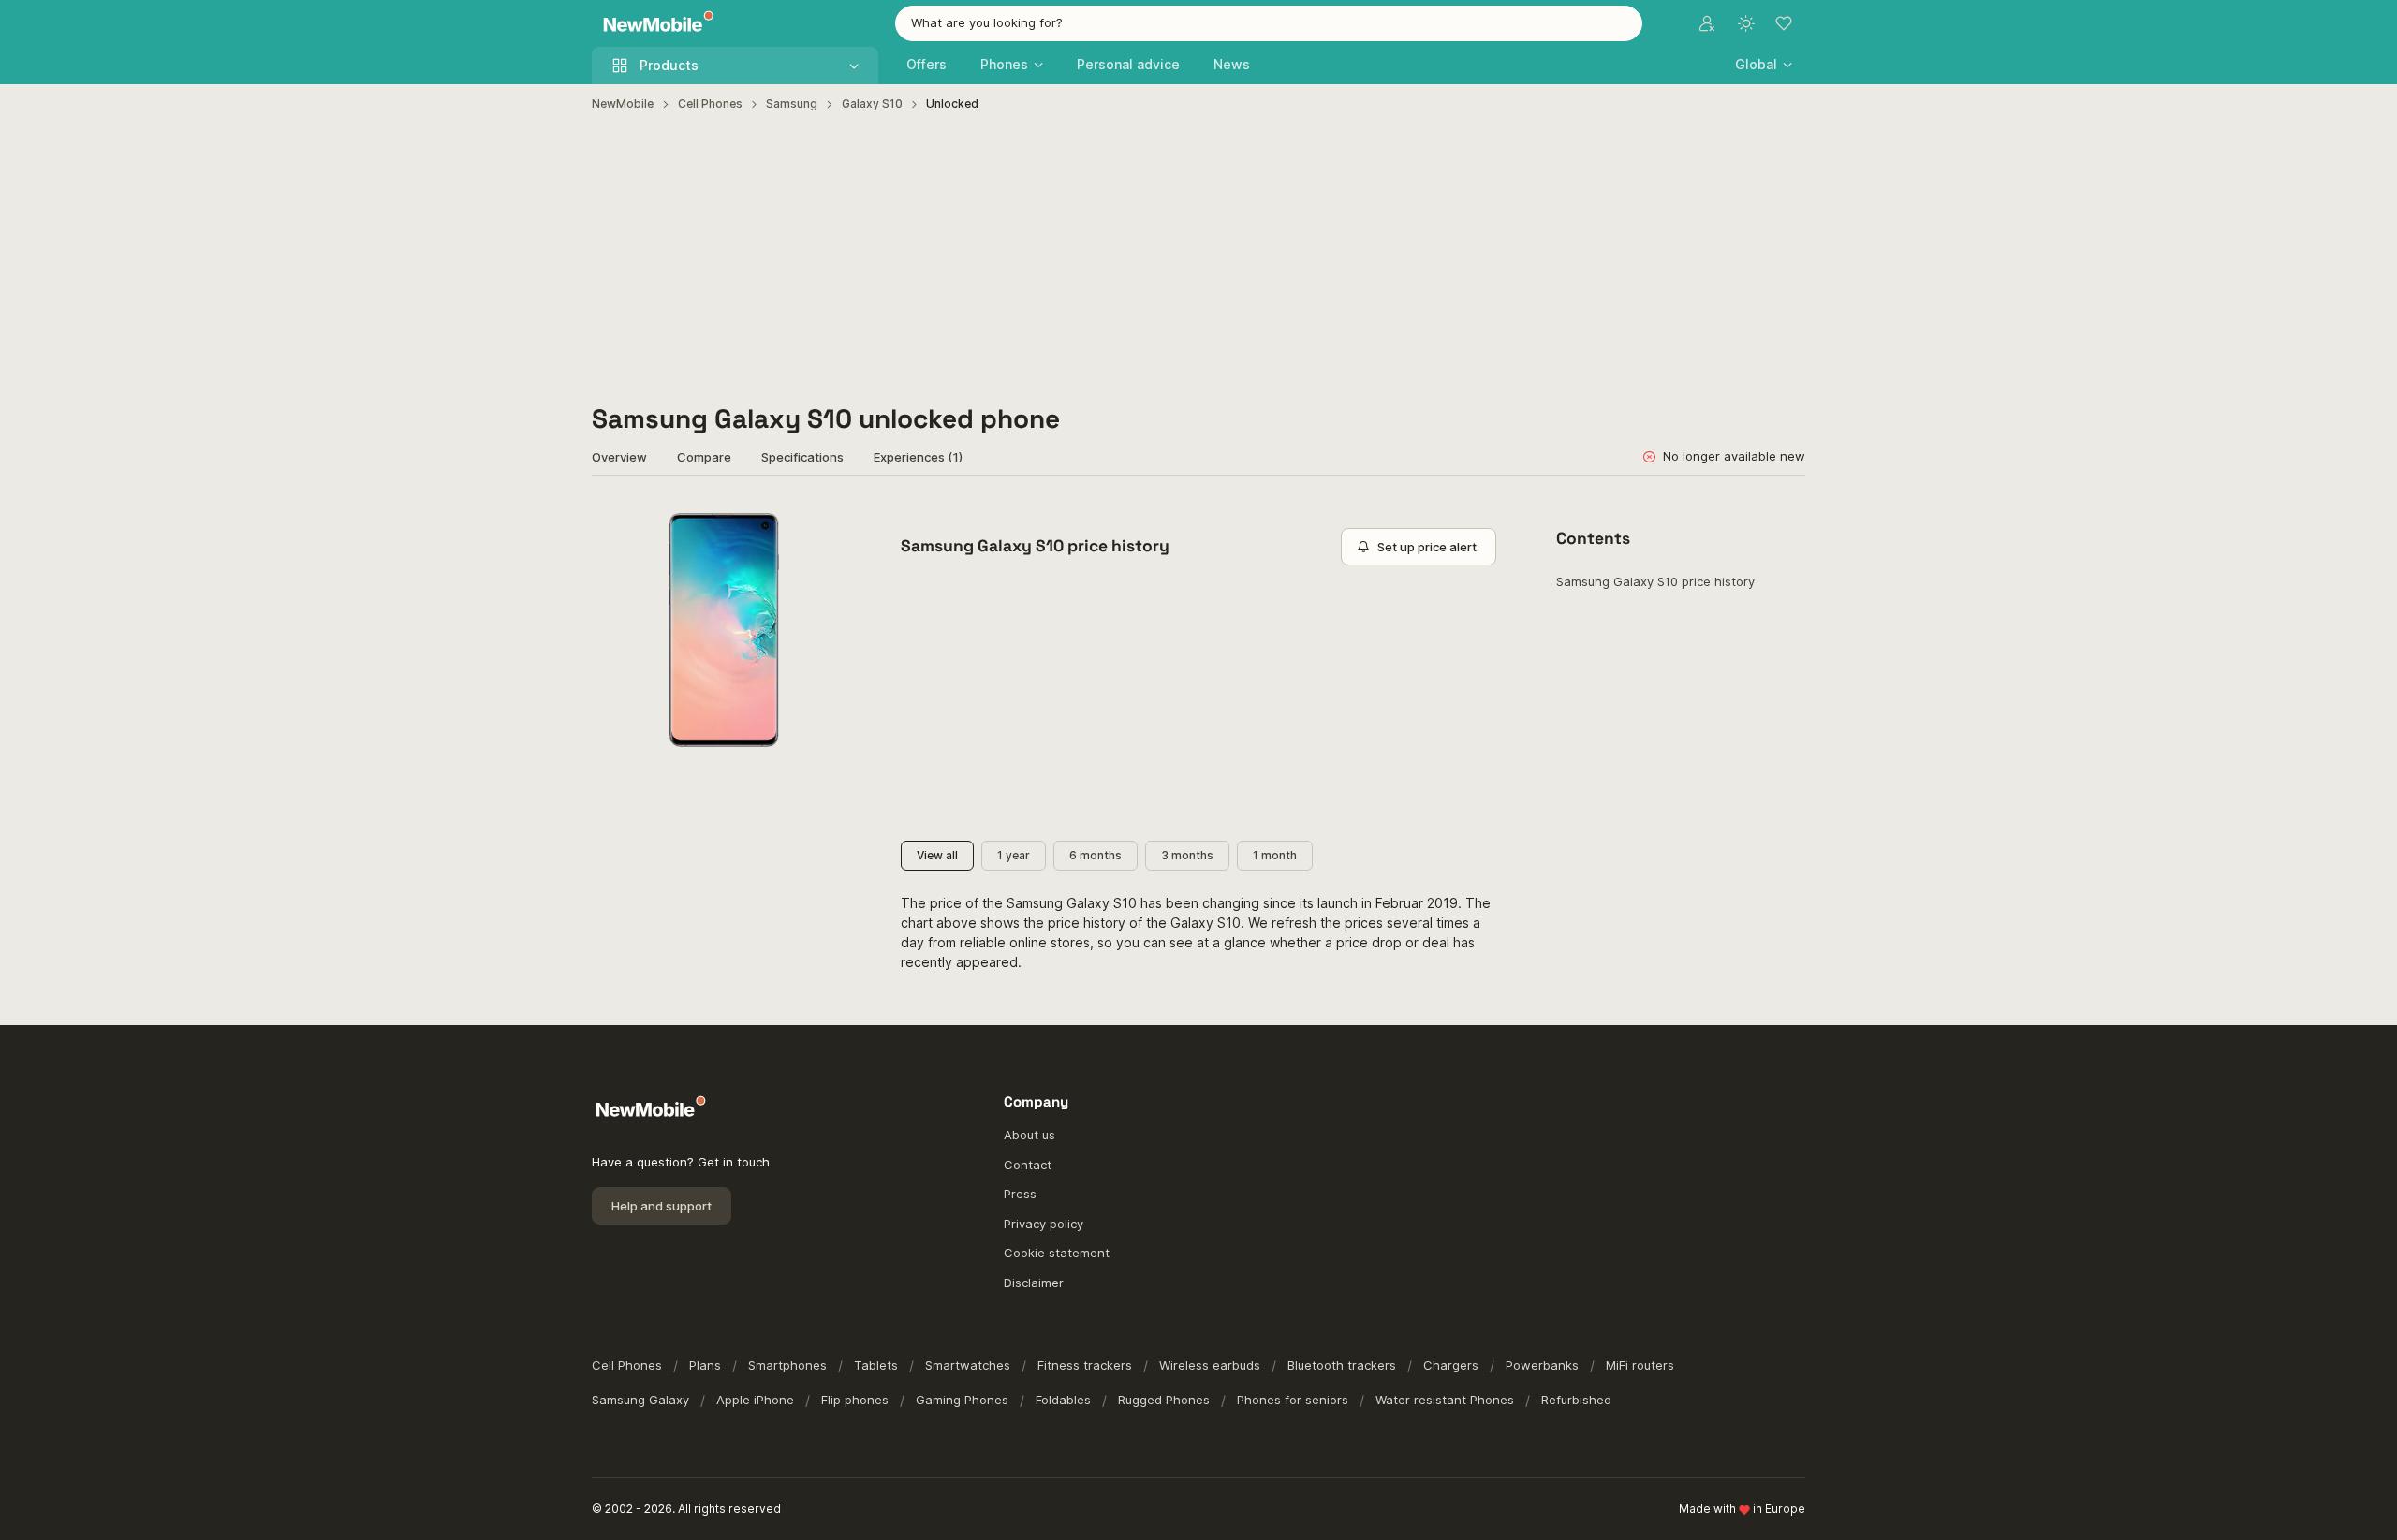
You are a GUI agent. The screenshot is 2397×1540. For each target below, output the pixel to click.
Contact (1028, 1165)
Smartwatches (968, 1365)
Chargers (1451, 1365)
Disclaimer (1034, 1283)
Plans (705, 1365)
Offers (926, 64)
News (1232, 64)
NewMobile (623, 103)
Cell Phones (710, 103)
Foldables (1063, 1400)
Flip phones (855, 1400)
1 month (1275, 855)
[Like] (832, 522)
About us (1029, 1135)
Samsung (792, 103)
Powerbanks (1542, 1365)
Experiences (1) (918, 457)
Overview (619, 457)
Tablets (876, 1365)
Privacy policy (1044, 1224)
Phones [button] (1004, 64)
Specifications (802, 457)
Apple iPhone (755, 1400)
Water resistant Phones (1445, 1400)
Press (1020, 1194)
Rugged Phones (1164, 1400)
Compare (704, 457)
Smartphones (787, 1365)
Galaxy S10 (872, 103)
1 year (1014, 855)
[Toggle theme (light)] (1746, 23)
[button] (1764, 64)
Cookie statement (1057, 1253)
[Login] (1707, 23)
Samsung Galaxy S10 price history (1655, 581)
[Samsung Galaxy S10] (724, 630)
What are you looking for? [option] (987, 22)
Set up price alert (1427, 547)
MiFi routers (1640, 1365)
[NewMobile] (654, 24)
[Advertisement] (1198, 258)
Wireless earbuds (1210, 1365)
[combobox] (1269, 23)
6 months (1096, 855)
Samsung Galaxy (640, 1400)
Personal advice (1128, 64)
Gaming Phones (962, 1400)
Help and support (662, 1206)
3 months (1187, 855)
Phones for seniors (1293, 1400)
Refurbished (1576, 1400)
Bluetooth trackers (1342, 1365)
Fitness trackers (1085, 1365)
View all (937, 855)
